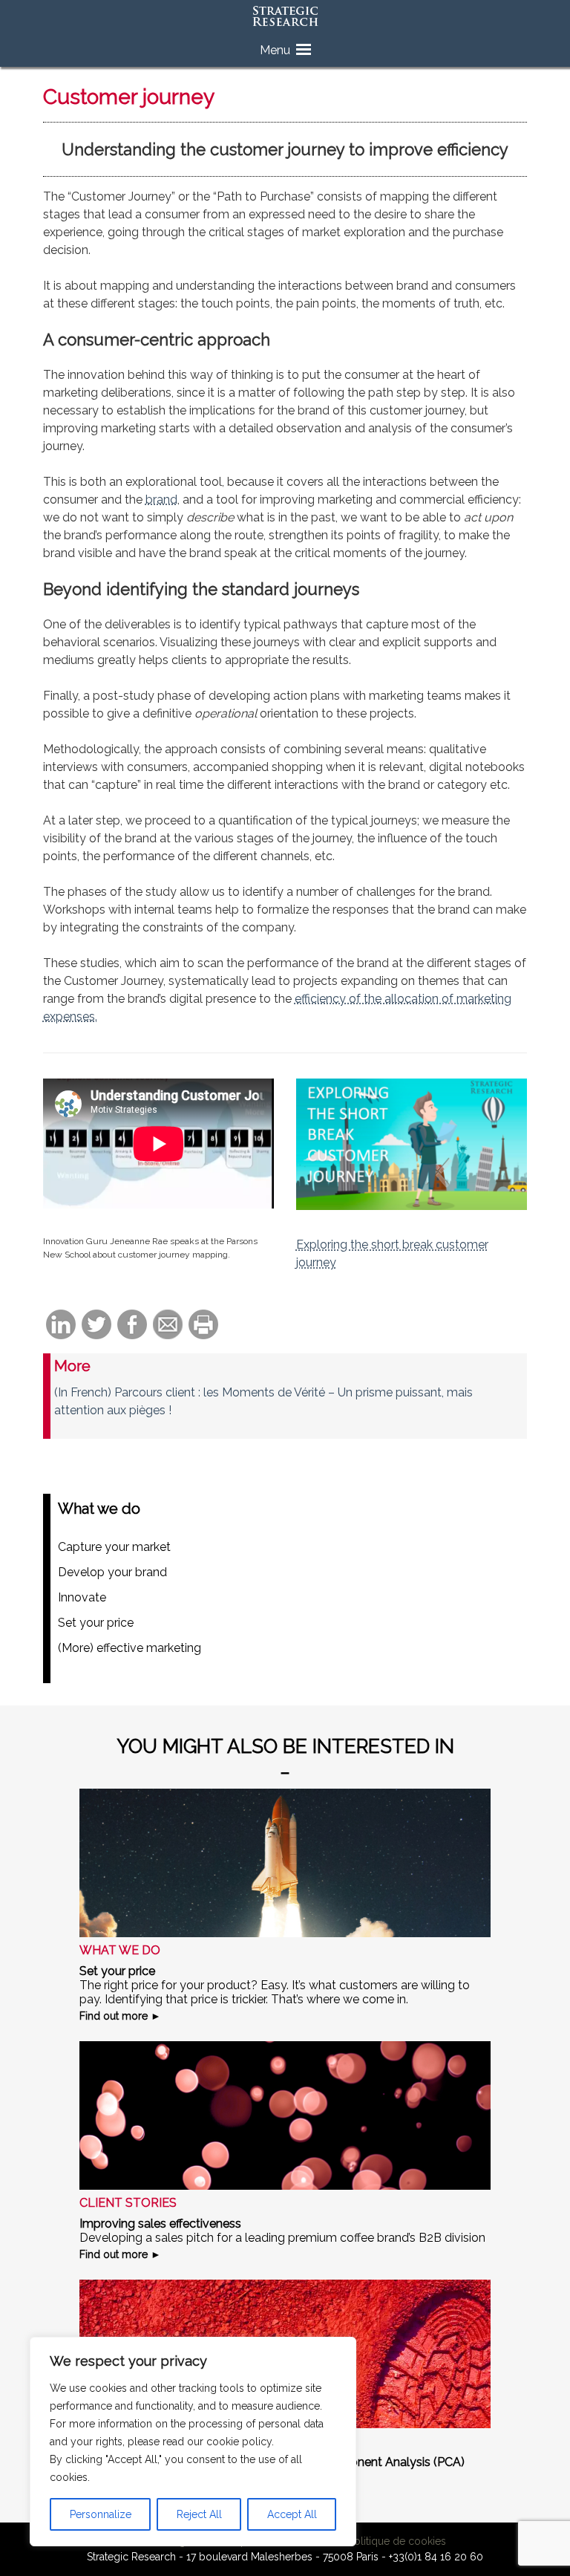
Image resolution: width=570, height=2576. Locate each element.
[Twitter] (96, 1326)
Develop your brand (112, 1572)
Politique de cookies (397, 2541)
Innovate (82, 1597)
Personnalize (101, 2514)
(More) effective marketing (130, 1648)
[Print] (203, 1326)
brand (161, 500)
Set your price (96, 1623)
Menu (275, 50)
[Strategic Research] (285, 17)
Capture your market (114, 1547)
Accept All (292, 2514)
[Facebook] (132, 1326)
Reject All (199, 2514)
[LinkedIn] (61, 1326)
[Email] (168, 1326)
